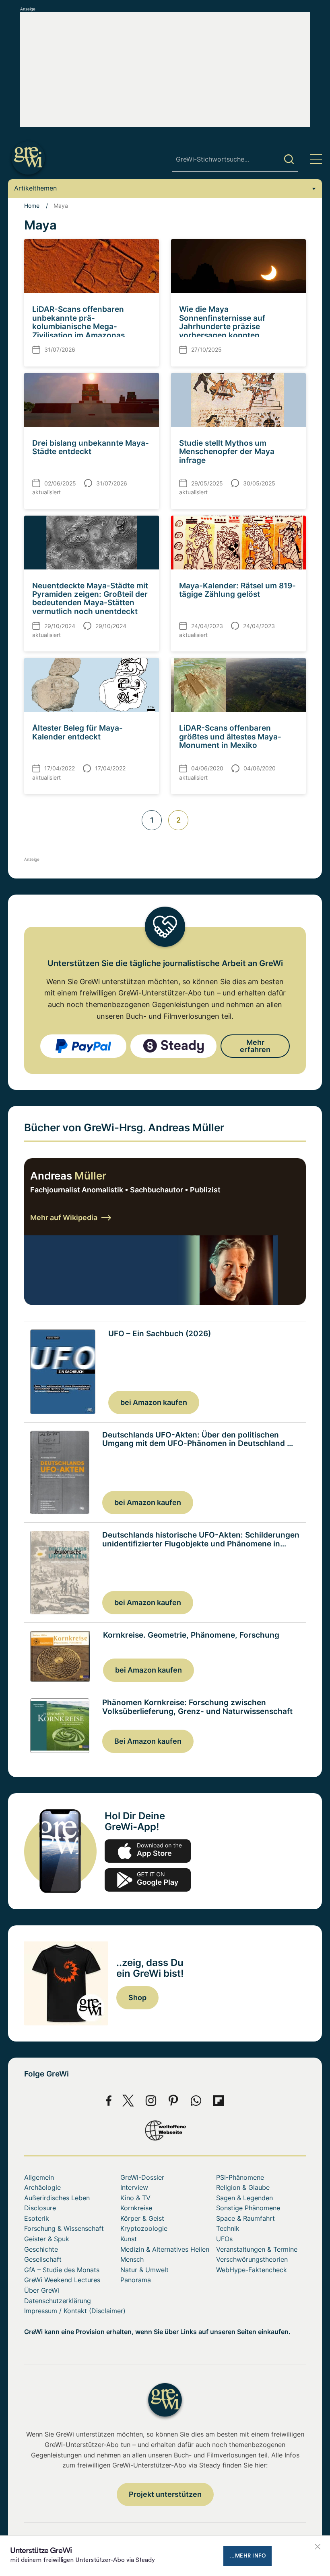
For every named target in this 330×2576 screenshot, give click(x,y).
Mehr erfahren (255, 1046)
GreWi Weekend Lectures (62, 2280)
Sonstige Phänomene (248, 2208)
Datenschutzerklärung (58, 2301)
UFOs (224, 2239)
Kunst (129, 2239)
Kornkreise (136, 2208)
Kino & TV (135, 2198)
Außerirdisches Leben (57, 2198)
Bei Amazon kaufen (148, 1741)
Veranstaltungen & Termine (257, 2249)
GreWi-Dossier (142, 2177)
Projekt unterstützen (165, 2494)
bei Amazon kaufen (154, 1402)
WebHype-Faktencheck (252, 2270)
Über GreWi (42, 2290)
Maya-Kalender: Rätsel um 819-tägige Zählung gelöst (237, 590)
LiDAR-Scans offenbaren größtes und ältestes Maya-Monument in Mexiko (230, 736)
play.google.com (148, 1880)
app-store (148, 1851)
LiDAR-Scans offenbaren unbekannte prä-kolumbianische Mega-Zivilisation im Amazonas (78, 322)
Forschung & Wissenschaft (64, 2228)
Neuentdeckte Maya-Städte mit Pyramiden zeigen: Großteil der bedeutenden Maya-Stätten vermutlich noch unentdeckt (90, 598)
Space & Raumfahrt (245, 2218)
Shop (137, 1998)
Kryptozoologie (144, 2228)
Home (32, 206)
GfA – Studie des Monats (62, 2270)
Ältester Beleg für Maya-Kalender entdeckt (77, 732)
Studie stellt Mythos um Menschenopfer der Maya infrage (227, 452)
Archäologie (42, 2187)
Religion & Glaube (243, 2187)
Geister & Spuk (47, 2239)
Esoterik (37, 2218)
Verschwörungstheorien (252, 2259)
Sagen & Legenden (244, 2198)
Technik (228, 2228)
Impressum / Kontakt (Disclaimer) (75, 2311)
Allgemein (39, 2177)
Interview (134, 2187)
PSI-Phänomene (240, 2177)
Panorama (136, 2280)
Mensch (132, 2259)
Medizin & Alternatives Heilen (165, 2249)
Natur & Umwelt (144, 2270)
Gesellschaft (43, 2259)
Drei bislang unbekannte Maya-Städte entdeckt (91, 447)
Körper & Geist (142, 2218)
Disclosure (40, 2208)
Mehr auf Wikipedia (64, 1217)
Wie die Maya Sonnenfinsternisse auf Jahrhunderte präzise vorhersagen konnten (222, 322)
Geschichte (41, 2249)
